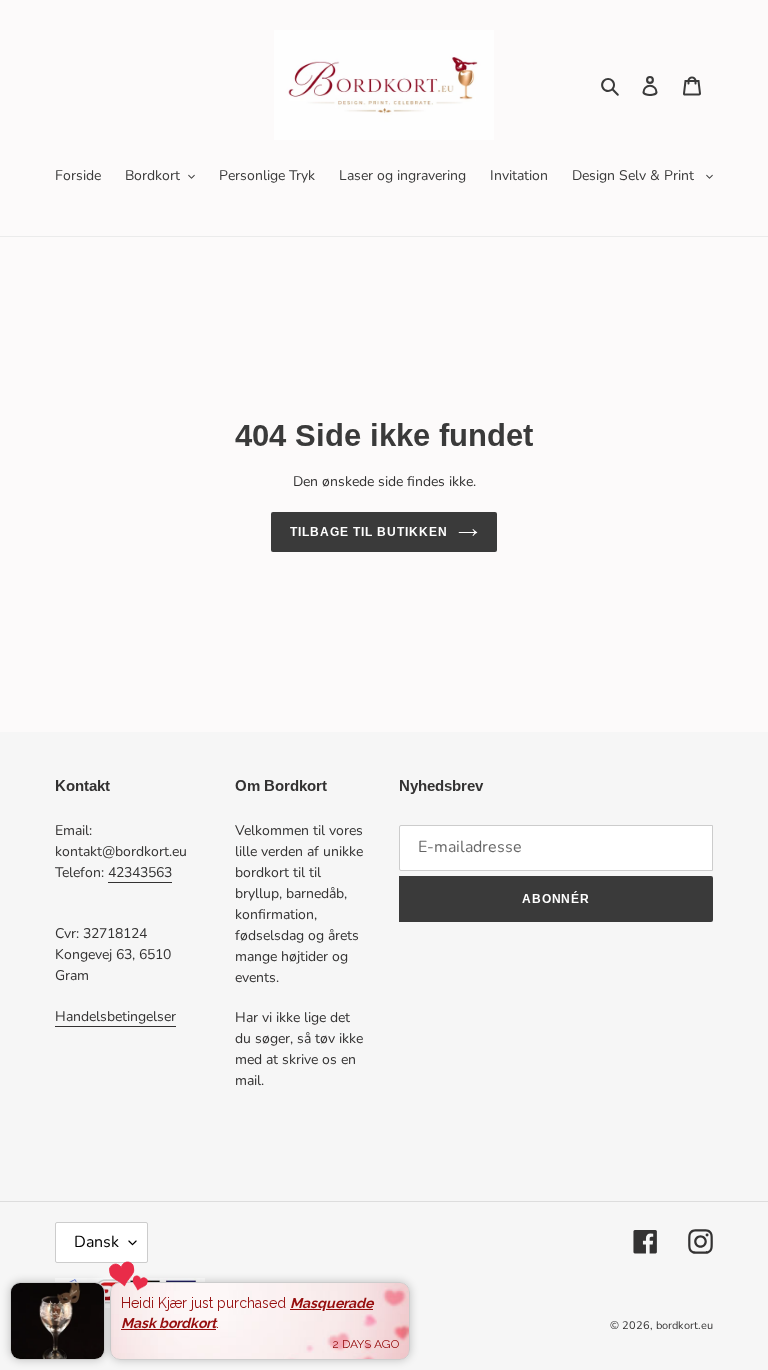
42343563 (140, 872)
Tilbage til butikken (368, 532)
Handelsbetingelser (115, 1016)
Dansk (96, 1242)
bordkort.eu (684, 1325)
